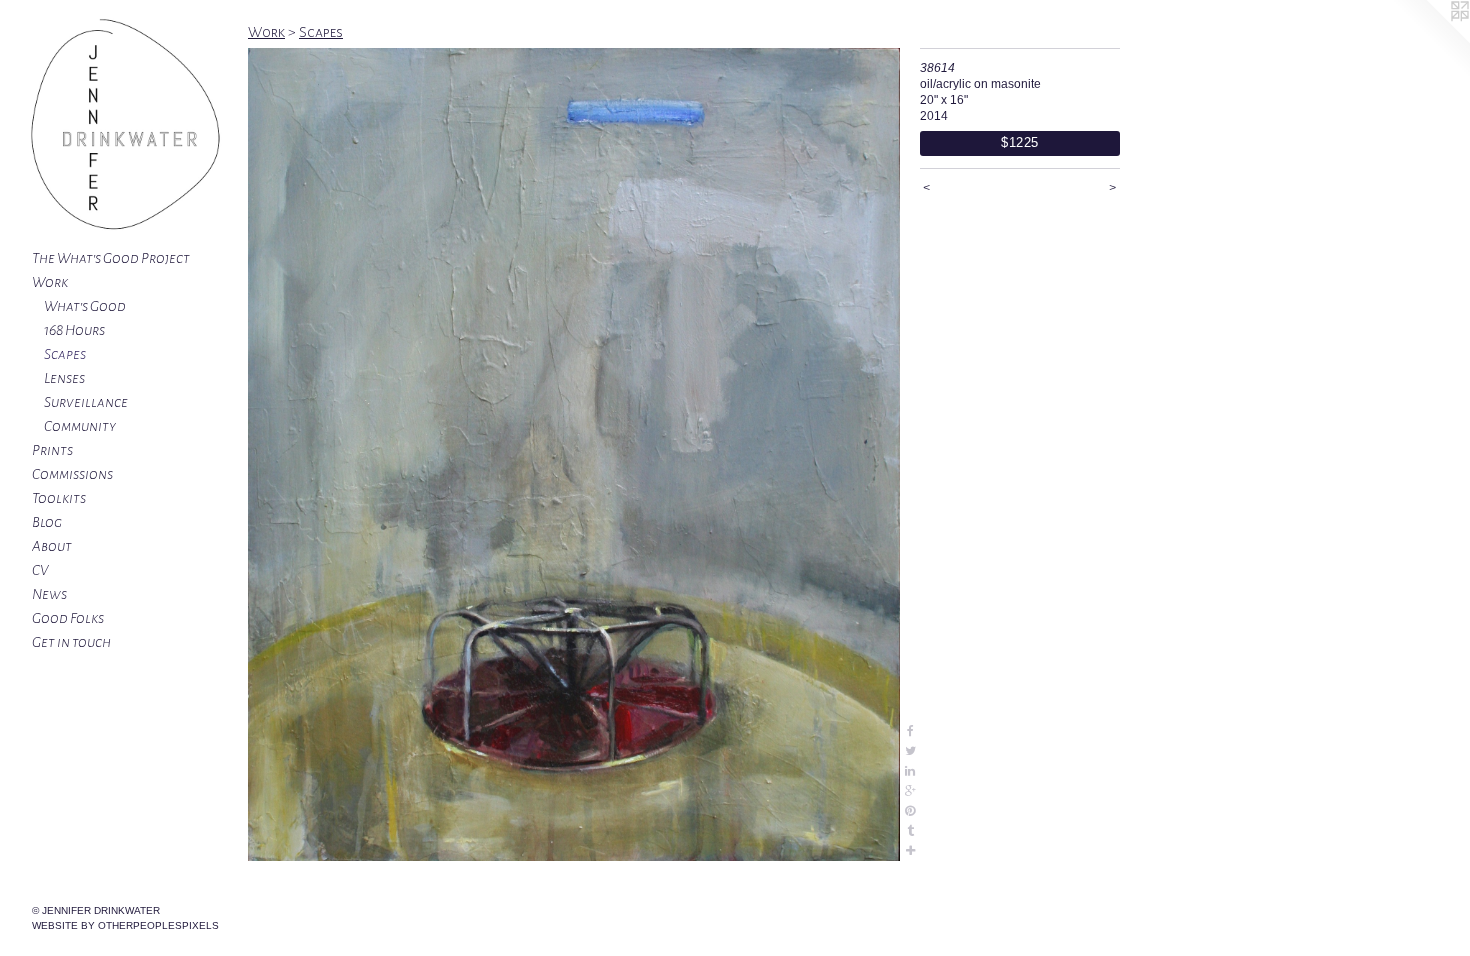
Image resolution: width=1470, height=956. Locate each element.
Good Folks (68, 618)
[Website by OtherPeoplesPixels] (1430, 40)
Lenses (64, 378)
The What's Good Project (111, 258)
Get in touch (71, 642)
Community (80, 426)
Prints (52, 450)
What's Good (85, 306)
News (49, 594)
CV (40, 570)
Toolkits (59, 498)
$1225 (1020, 142)
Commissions (72, 474)
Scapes (65, 354)
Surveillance (86, 402)
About (52, 546)
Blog (47, 522)
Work (50, 282)
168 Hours (74, 330)
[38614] (574, 454)
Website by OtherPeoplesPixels (125, 925)
